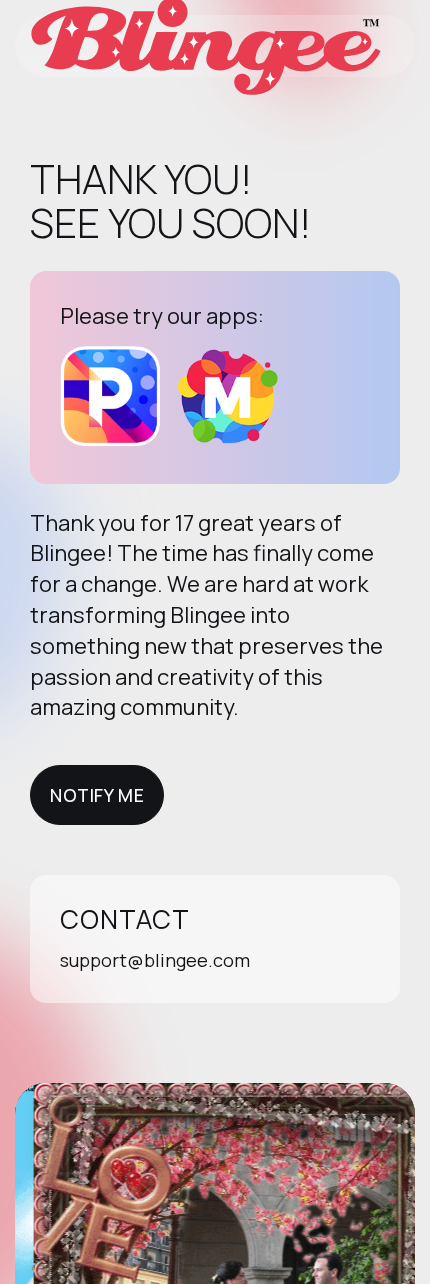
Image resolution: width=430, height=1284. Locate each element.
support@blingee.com (155, 960)
